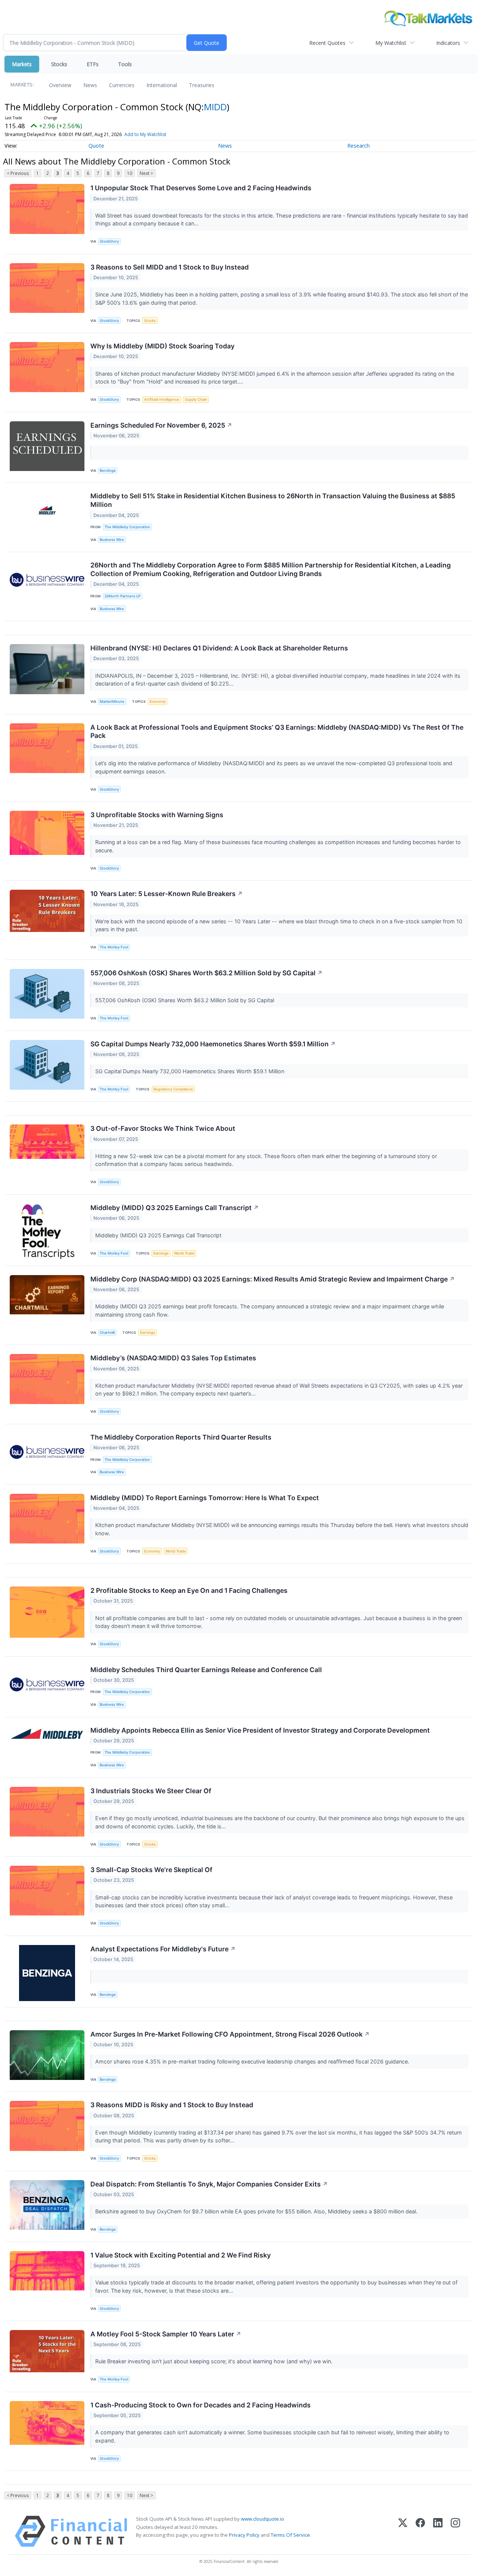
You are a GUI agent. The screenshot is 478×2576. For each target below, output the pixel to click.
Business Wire (112, 540)
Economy (158, 701)
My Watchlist (391, 43)
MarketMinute (112, 701)
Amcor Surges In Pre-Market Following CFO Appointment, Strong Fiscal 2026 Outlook (230, 2034)
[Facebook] (420, 2531)
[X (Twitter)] (403, 2531)
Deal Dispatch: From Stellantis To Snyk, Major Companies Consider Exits (209, 2184)
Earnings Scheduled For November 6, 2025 (161, 425)
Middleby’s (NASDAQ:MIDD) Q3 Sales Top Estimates (173, 1358)
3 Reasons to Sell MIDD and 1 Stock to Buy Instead (170, 267)
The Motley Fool (114, 947)
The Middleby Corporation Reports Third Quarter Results (181, 1437)
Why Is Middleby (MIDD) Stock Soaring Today (162, 346)
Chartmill (107, 1332)
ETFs (93, 64)
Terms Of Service (290, 2535)
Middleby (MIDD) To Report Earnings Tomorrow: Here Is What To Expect (205, 1498)
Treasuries (202, 85)
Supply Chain (196, 399)
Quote (96, 146)
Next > (146, 173)
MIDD (215, 107)
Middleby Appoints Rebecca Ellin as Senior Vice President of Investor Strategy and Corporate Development (260, 1730)
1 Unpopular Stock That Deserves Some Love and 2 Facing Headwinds (201, 188)
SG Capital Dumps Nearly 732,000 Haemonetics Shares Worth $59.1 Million (213, 1044)
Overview (60, 85)
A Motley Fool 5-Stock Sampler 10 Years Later (166, 2334)
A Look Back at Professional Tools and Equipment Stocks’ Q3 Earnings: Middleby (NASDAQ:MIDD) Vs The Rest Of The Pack (277, 732)
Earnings (161, 1253)
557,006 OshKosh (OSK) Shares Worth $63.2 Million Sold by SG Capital (207, 973)
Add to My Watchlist (145, 134)
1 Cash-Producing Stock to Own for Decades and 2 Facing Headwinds (201, 2405)
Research (358, 146)
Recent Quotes (327, 43)
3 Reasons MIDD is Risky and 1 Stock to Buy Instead (172, 2105)
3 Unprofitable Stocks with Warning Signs (157, 815)
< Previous (18, 173)
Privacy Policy (244, 2535)
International (162, 85)
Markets (22, 64)
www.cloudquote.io (263, 2519)
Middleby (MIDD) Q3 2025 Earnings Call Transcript (175, 1208)
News (90, 85)
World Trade (184, 1253)
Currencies (122, 85)
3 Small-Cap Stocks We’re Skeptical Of (151, 1870)
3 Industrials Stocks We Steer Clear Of (151, 1791)
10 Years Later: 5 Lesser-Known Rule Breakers (167, 894)
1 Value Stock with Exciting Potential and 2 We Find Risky (181, 2255)
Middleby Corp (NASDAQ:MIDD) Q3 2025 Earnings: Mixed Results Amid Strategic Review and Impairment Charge (273, 1279)
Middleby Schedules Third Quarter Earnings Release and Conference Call (206, 1670)
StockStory (109, 241)
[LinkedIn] (438, 2531)
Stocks (59, 64)
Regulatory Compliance (173, 1089)
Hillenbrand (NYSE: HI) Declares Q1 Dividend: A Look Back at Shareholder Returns (219, 648)
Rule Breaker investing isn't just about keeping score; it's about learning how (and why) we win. (215, 2361)
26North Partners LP (122, 596)
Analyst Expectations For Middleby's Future (163, 1949)
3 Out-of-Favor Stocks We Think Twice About (163, 1128)
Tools (125, 64)
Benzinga (108, 470)
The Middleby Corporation (127, 527)
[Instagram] (455, 2531)
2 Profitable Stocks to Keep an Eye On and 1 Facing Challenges (189, 1590)
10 (130, 173)
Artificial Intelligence (162, 399)
